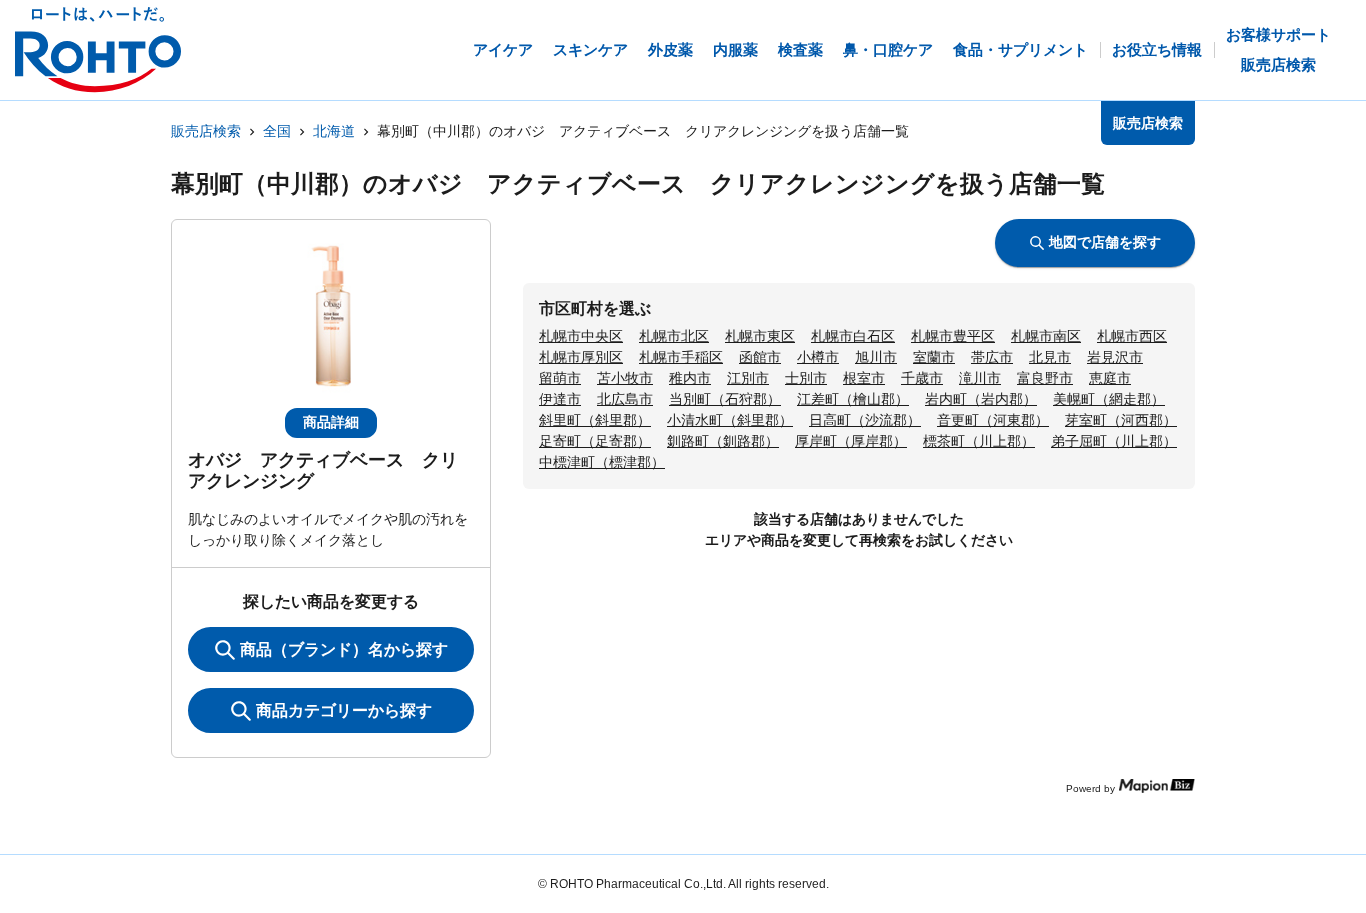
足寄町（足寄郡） (595, 441)
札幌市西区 (1132, 336)
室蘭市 (934, 357)
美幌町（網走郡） (1109, 399)
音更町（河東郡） (993, 420)
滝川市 (980, 378)
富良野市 (1045, 378)
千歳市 (922, 378)
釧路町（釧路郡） (723, 441)
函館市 (760, 357)
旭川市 (876, 357)
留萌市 (560, 378)
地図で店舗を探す (1105, 242)
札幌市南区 (1046, 336)
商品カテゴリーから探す (344, 710)
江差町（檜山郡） (853, 399)
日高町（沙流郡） (865, 420)
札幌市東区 (760, 336)
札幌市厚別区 (581, 357)
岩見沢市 (1115, 357)
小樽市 (818, 357)
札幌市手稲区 (681, 357)
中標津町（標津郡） (602, 462)
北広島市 (625, 399)
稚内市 (690, 378)
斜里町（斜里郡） (595, 420)
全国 (277, 131)
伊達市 (560, 399)
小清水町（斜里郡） (730, 420)
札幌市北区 (674, 336)
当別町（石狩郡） (725, 399)
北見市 (1050, 357)
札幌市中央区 (581, 336)
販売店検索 (206, 131)
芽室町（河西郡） (1121, 420)
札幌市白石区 (853, 336)
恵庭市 (1110, 378)
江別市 (748, 378)
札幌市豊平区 (953, 336)
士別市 (806, 378)
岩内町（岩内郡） (981, 399)
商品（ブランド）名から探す (344, 649)
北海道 (334, 131)
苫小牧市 (625, 378)
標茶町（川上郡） (979, 441)
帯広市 (992, 357)
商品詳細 (331, 422)
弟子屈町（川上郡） (1114, 441)
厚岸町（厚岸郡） (851, 441)
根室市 (864, 378)
